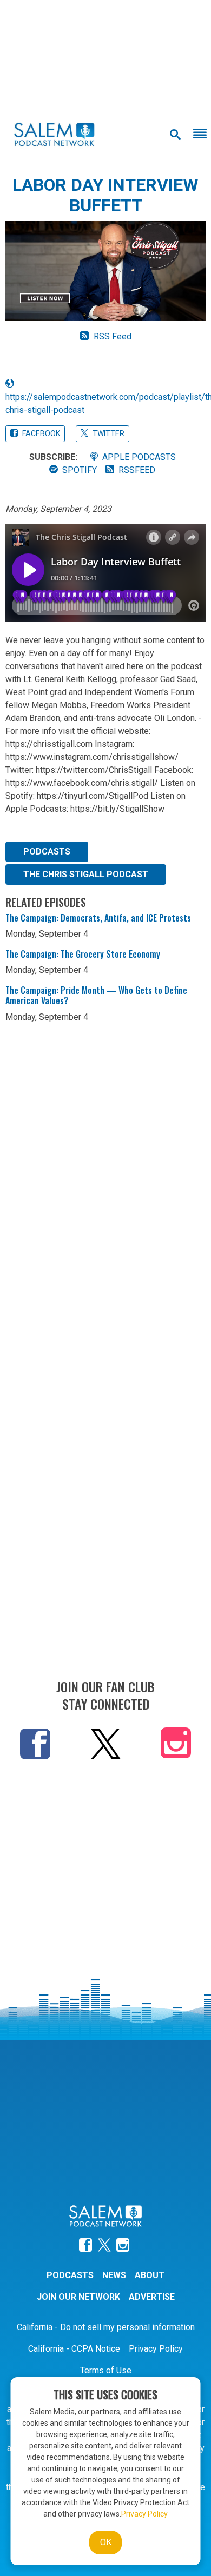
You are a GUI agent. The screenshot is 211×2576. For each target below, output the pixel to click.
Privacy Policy (156, 2349)
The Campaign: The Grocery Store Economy (83, 954)
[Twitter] (106, 1743)
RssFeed (137, 470)
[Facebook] (35, 1743)
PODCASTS (47, 852)
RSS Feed (113, 336)
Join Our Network (78, 2297)
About (150, 2275)
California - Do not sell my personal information (106, 2327)
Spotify (80, 470)
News (114, 2275)
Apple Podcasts (139, 457)
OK (106, 2542)
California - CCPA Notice (74, 2349)
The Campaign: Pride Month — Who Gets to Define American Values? (96, 995)
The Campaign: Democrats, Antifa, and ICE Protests (98, 918)
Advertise (152, 2297)
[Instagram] (176, 1746)
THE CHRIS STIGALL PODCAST (86, 874)
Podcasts (70, 2275)
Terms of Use (106, 2370)
